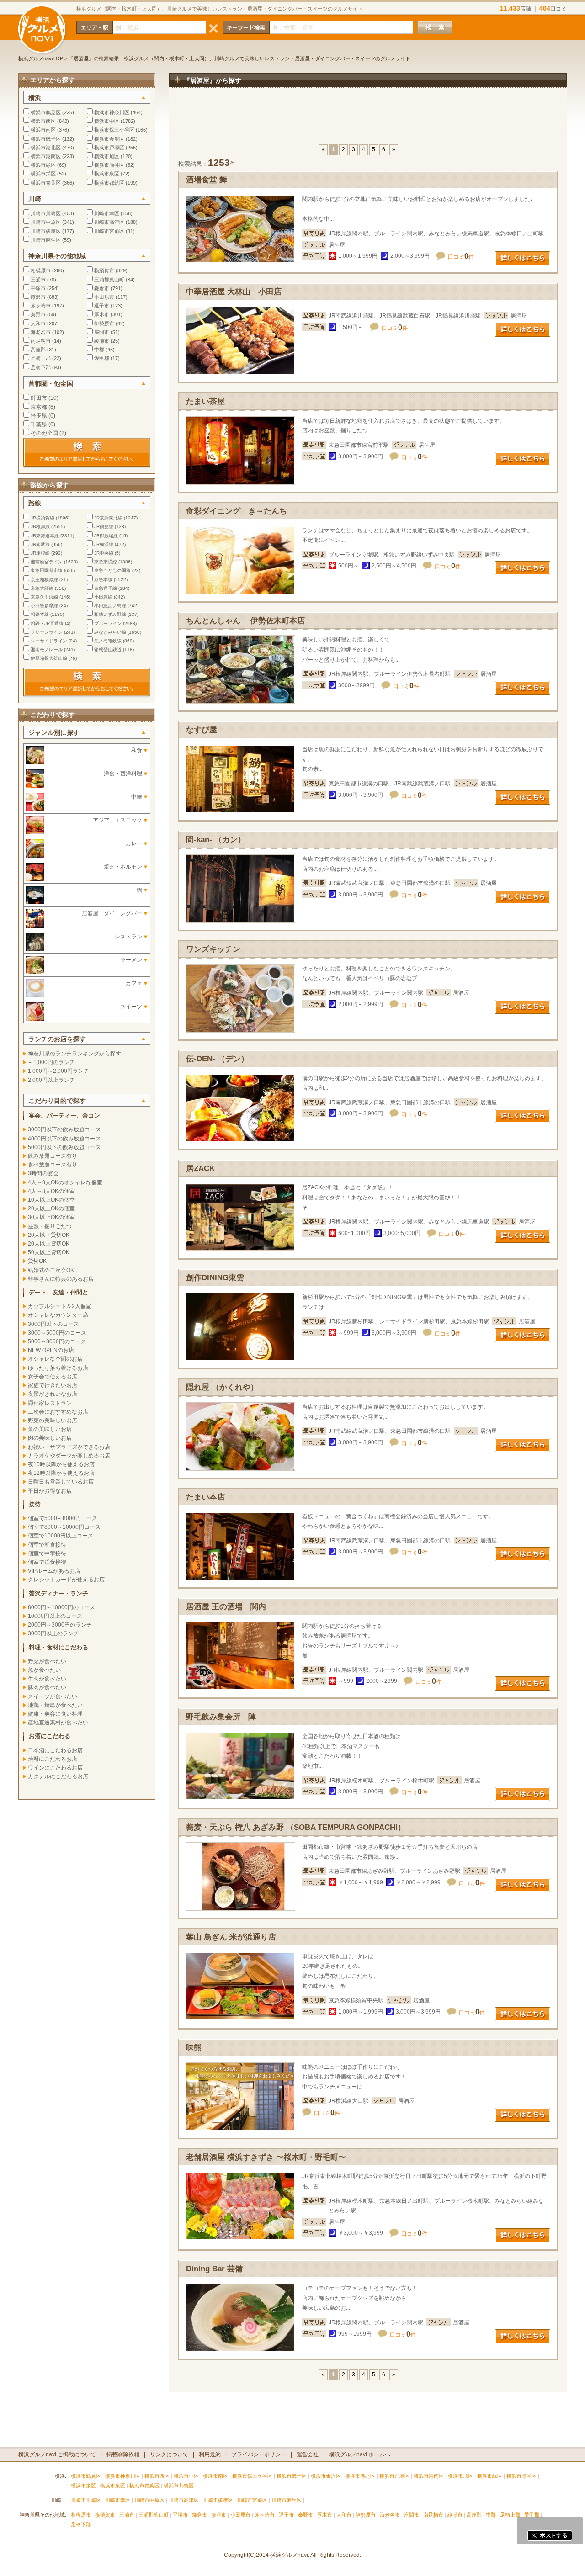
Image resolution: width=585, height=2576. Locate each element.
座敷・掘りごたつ (50, 1226)
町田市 (39, 398)
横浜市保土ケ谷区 (114, 130)
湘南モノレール (47, 649)
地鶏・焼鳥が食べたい (55, 1705)
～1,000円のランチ (51, 1062)
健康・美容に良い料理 (55, 1714)
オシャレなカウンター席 (58, 1315)
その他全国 (44, 433)
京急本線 (103, 580)
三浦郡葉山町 (109, 280)
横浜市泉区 (107, 174)
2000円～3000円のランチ (60, 1625)
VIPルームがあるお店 (54, 1571)
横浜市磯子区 (46, 139)
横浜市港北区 (46, 148)
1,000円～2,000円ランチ (58, 1071)
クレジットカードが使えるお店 (66, 1580)
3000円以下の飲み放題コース (64, 1129)
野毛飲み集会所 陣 (221, 1717)
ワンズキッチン (213, 949)
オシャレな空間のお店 (55, 1359)
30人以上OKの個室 (51, 1217)
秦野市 (38, 314)
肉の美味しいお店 (50, 1438)
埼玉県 (39, 416)
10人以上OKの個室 (51, 1200)
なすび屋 (202, 730)
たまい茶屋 (205, 401)
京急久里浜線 (44, 597)
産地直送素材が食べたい (58, 1723)
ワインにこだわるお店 (55, 1768)
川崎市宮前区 (109, 231)
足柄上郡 (41, 358)
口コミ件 (461, 257)
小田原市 (104, 297)
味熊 (194, 2048)
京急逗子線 (106, 588)
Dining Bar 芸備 (214, 2269)
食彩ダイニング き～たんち (237, 511)
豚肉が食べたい (47, 1687)
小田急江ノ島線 (110, 606)
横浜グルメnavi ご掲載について (57, 2454)
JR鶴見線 (104, 527)
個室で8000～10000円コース (64, 1527)
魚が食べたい (44, 1670)
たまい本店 (205, 1497)
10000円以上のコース (55, 1616)
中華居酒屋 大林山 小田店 (234, 292)
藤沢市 (38, 297)
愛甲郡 (102, 358)
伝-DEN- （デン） (217, 1059)
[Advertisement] (368, 121)
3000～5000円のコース (57, 1333)
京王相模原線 (44, 580)
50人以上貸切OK (49, 1252)
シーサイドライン (49, 641)
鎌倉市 (102, 288)
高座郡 (38, 350)
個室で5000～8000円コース (63, 1518)
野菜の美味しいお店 (53, 1421)
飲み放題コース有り (53, 1156)
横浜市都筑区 (109, 183)
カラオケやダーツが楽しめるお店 (69, 1456)
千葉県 (39, 424)
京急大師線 (42, 588)
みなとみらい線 (110, 632)
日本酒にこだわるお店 (55, 1750)
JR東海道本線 (45, 536)
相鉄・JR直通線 (47, 623)
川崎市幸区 (107, 213)
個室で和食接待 (47, 1545)
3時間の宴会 (43, 1173)
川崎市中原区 (46, 222)
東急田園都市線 (47, 570)
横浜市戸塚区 (109, 148)
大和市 (38, 323)
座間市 (102, 332)
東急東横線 (106, 562)
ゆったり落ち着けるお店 (58, 1368)
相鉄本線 (40, 614)
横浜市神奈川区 (112, 112)
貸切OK (37, 1261)
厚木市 (102, 314)
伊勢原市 (104, 323)
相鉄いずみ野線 (110, 614)
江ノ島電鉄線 (108, 641)
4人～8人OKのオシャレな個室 (65, 1182)
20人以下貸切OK (49, 1235)
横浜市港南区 (46, 156)
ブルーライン (108, 623)
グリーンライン (47, 632)
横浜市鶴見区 (46, 112)
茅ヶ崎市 (41, 306)
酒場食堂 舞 (207, 180)
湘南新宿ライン (47, 562)
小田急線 (103, 597)
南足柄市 (41, 341)
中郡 (99, 350)
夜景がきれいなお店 (53, 1394)
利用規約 (210, 2454)
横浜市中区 (107, 121)
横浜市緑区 (43, 165)
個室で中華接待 (47, 1553)
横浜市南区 (43, 130)
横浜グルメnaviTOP (41, 58)
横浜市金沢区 (109, 139)
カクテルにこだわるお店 (58, 1776)
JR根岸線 (40, 527)
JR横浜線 (104, 544)
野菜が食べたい (47, 1661)
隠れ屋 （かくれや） (222, 1387)
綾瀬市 (102, 341)
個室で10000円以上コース (61, 1536)
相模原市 (41, 270)
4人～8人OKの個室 (51, 1191)
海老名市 (41, 332)
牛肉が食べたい (47, 1679)
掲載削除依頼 (123, 2454)
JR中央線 (104, 553)
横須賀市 (104, 270)
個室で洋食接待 (47, 1562)
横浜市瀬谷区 (109, 165)
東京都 (39, 407)
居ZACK (200, 1169)
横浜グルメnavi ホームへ (360, 2454)
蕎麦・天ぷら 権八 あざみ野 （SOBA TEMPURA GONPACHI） (296, 1827)
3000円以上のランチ (53, 1633)
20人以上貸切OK (49, 1244)
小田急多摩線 (44, 606)
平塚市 (38, 288)
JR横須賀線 (43, 518)
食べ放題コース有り (53, 1165)
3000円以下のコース (53, 1324)
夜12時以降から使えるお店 (61, 1473)
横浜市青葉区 (46, 183)
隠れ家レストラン (50, 1403)
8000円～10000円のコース (61, 1607)
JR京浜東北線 (108, 518)
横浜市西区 (43, 121)
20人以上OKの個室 (51, 1208)
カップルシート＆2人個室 (60, 1306)
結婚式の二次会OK (51, 1270)
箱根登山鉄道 (108, 649)
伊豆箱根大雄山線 (49, 658)
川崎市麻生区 (46, 240)
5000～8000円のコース (57, 1341)
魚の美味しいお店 (50, 1429)
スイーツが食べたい (53, 1696)
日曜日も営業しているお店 (61, 1482)
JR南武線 (40, 544)
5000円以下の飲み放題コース (64, 1147)
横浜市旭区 (107, 156)
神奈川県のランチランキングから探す (74, 1054)
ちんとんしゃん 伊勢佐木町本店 (245, 621)
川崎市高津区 (109, 222)
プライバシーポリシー (259, 2454)
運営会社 (308, 2454)
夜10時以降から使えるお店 (61, 1464)
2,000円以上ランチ (51, 1080)
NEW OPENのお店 (51, 1350)
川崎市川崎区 (46, 213)
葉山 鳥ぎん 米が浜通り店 (231, 1937)
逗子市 (102, 306)
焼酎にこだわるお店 (53, 1759)
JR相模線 (40, 553)
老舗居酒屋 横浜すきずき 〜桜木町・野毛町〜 (266, 2157)
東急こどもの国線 (112, 570)
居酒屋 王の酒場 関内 (226, 1607)
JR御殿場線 (106, 536)
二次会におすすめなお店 (58, 1412)
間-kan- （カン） (216, 840)
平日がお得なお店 (50, 1491)
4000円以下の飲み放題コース (64, 1139)
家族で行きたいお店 (53, 1385)
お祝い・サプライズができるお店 (69, 1447)
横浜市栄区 (43, 174)
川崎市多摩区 (46, 231)
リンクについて (169, 2454)
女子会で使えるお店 (53, 1377)
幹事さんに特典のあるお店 (61, 1279)
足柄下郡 (41, 367)
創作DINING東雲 (215, 1278)
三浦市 (38, 280)
